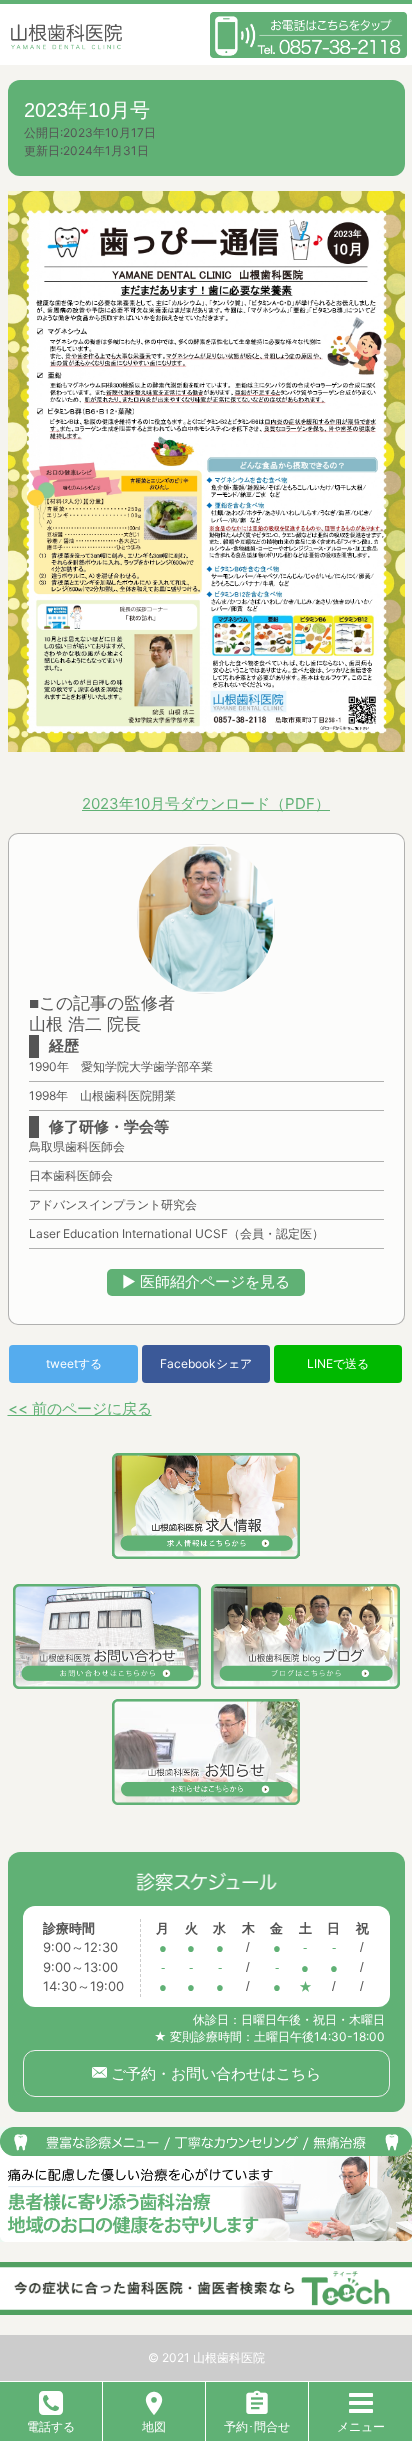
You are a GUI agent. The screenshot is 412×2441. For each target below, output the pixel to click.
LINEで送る (338, 1363)
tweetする (74, 1363)
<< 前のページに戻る (80, 1408)
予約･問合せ (257, 2426)
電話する (51, 2426)
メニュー (361, 2426)
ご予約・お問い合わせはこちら (214, 2073)
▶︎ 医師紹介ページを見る (206, 1281)
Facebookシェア (206, 1363)
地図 (154, 2426)
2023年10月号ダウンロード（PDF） (206, 803)
